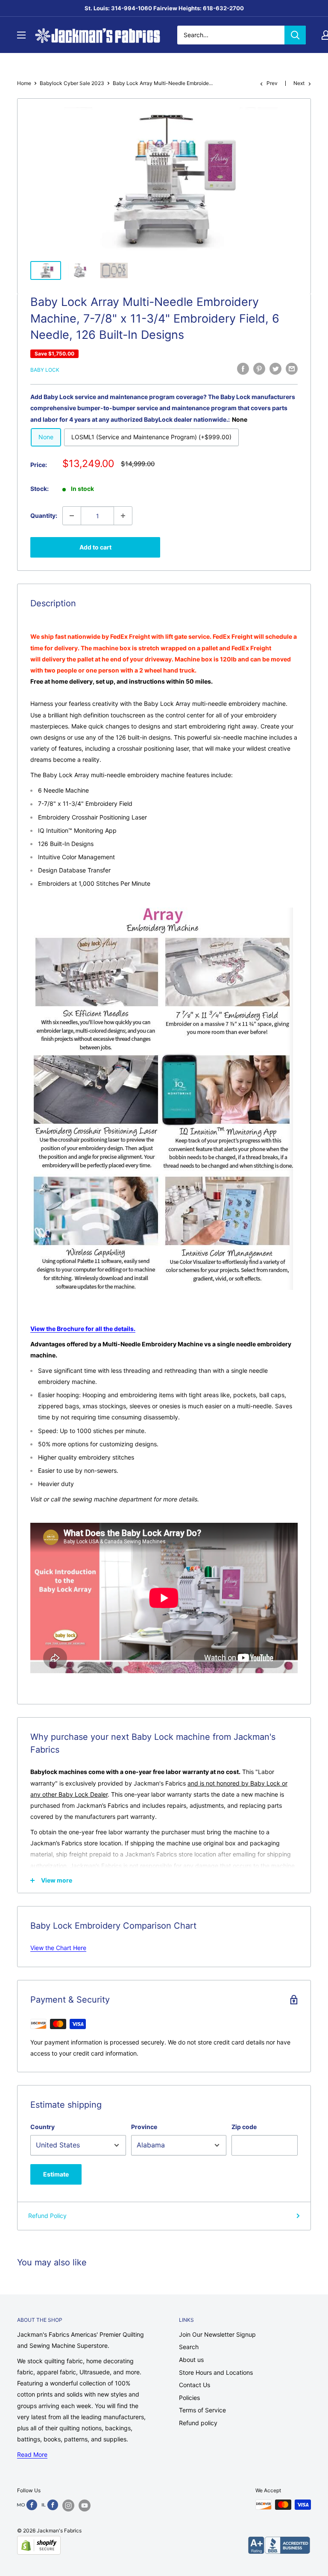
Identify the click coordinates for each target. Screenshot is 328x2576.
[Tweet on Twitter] (275, 369)
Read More (32, 2454)
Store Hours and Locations (216, 2372)
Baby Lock (45, 370)
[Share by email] (292, 369)
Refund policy (198, 2423)
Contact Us (195, 2385)
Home (24, 83)
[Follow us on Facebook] (27, 2505)
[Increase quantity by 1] (123, 516)
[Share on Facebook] (243, 369)
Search (189, 2347)
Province (144, 2127)
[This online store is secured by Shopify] (39, 2545)
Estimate (56, 2174)
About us (191, 2360)
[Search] (295, 35)
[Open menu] (21, 35)
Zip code (244, 2127)
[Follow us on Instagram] (68, 2506)
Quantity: (44, 515)
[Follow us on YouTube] (85, 2506)
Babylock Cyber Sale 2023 (72, 83)
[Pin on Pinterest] (259, 369)
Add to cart (95, 547)
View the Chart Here (58, 1948)
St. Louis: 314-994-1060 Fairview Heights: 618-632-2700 (164, 8)
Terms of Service (202, 2410)
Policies (189, 2398)
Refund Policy (47, 2216)
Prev (272, 83)
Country (42, 2127)
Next (299, 83)
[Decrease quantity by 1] (72, 516)
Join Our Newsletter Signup (217, 2334)
